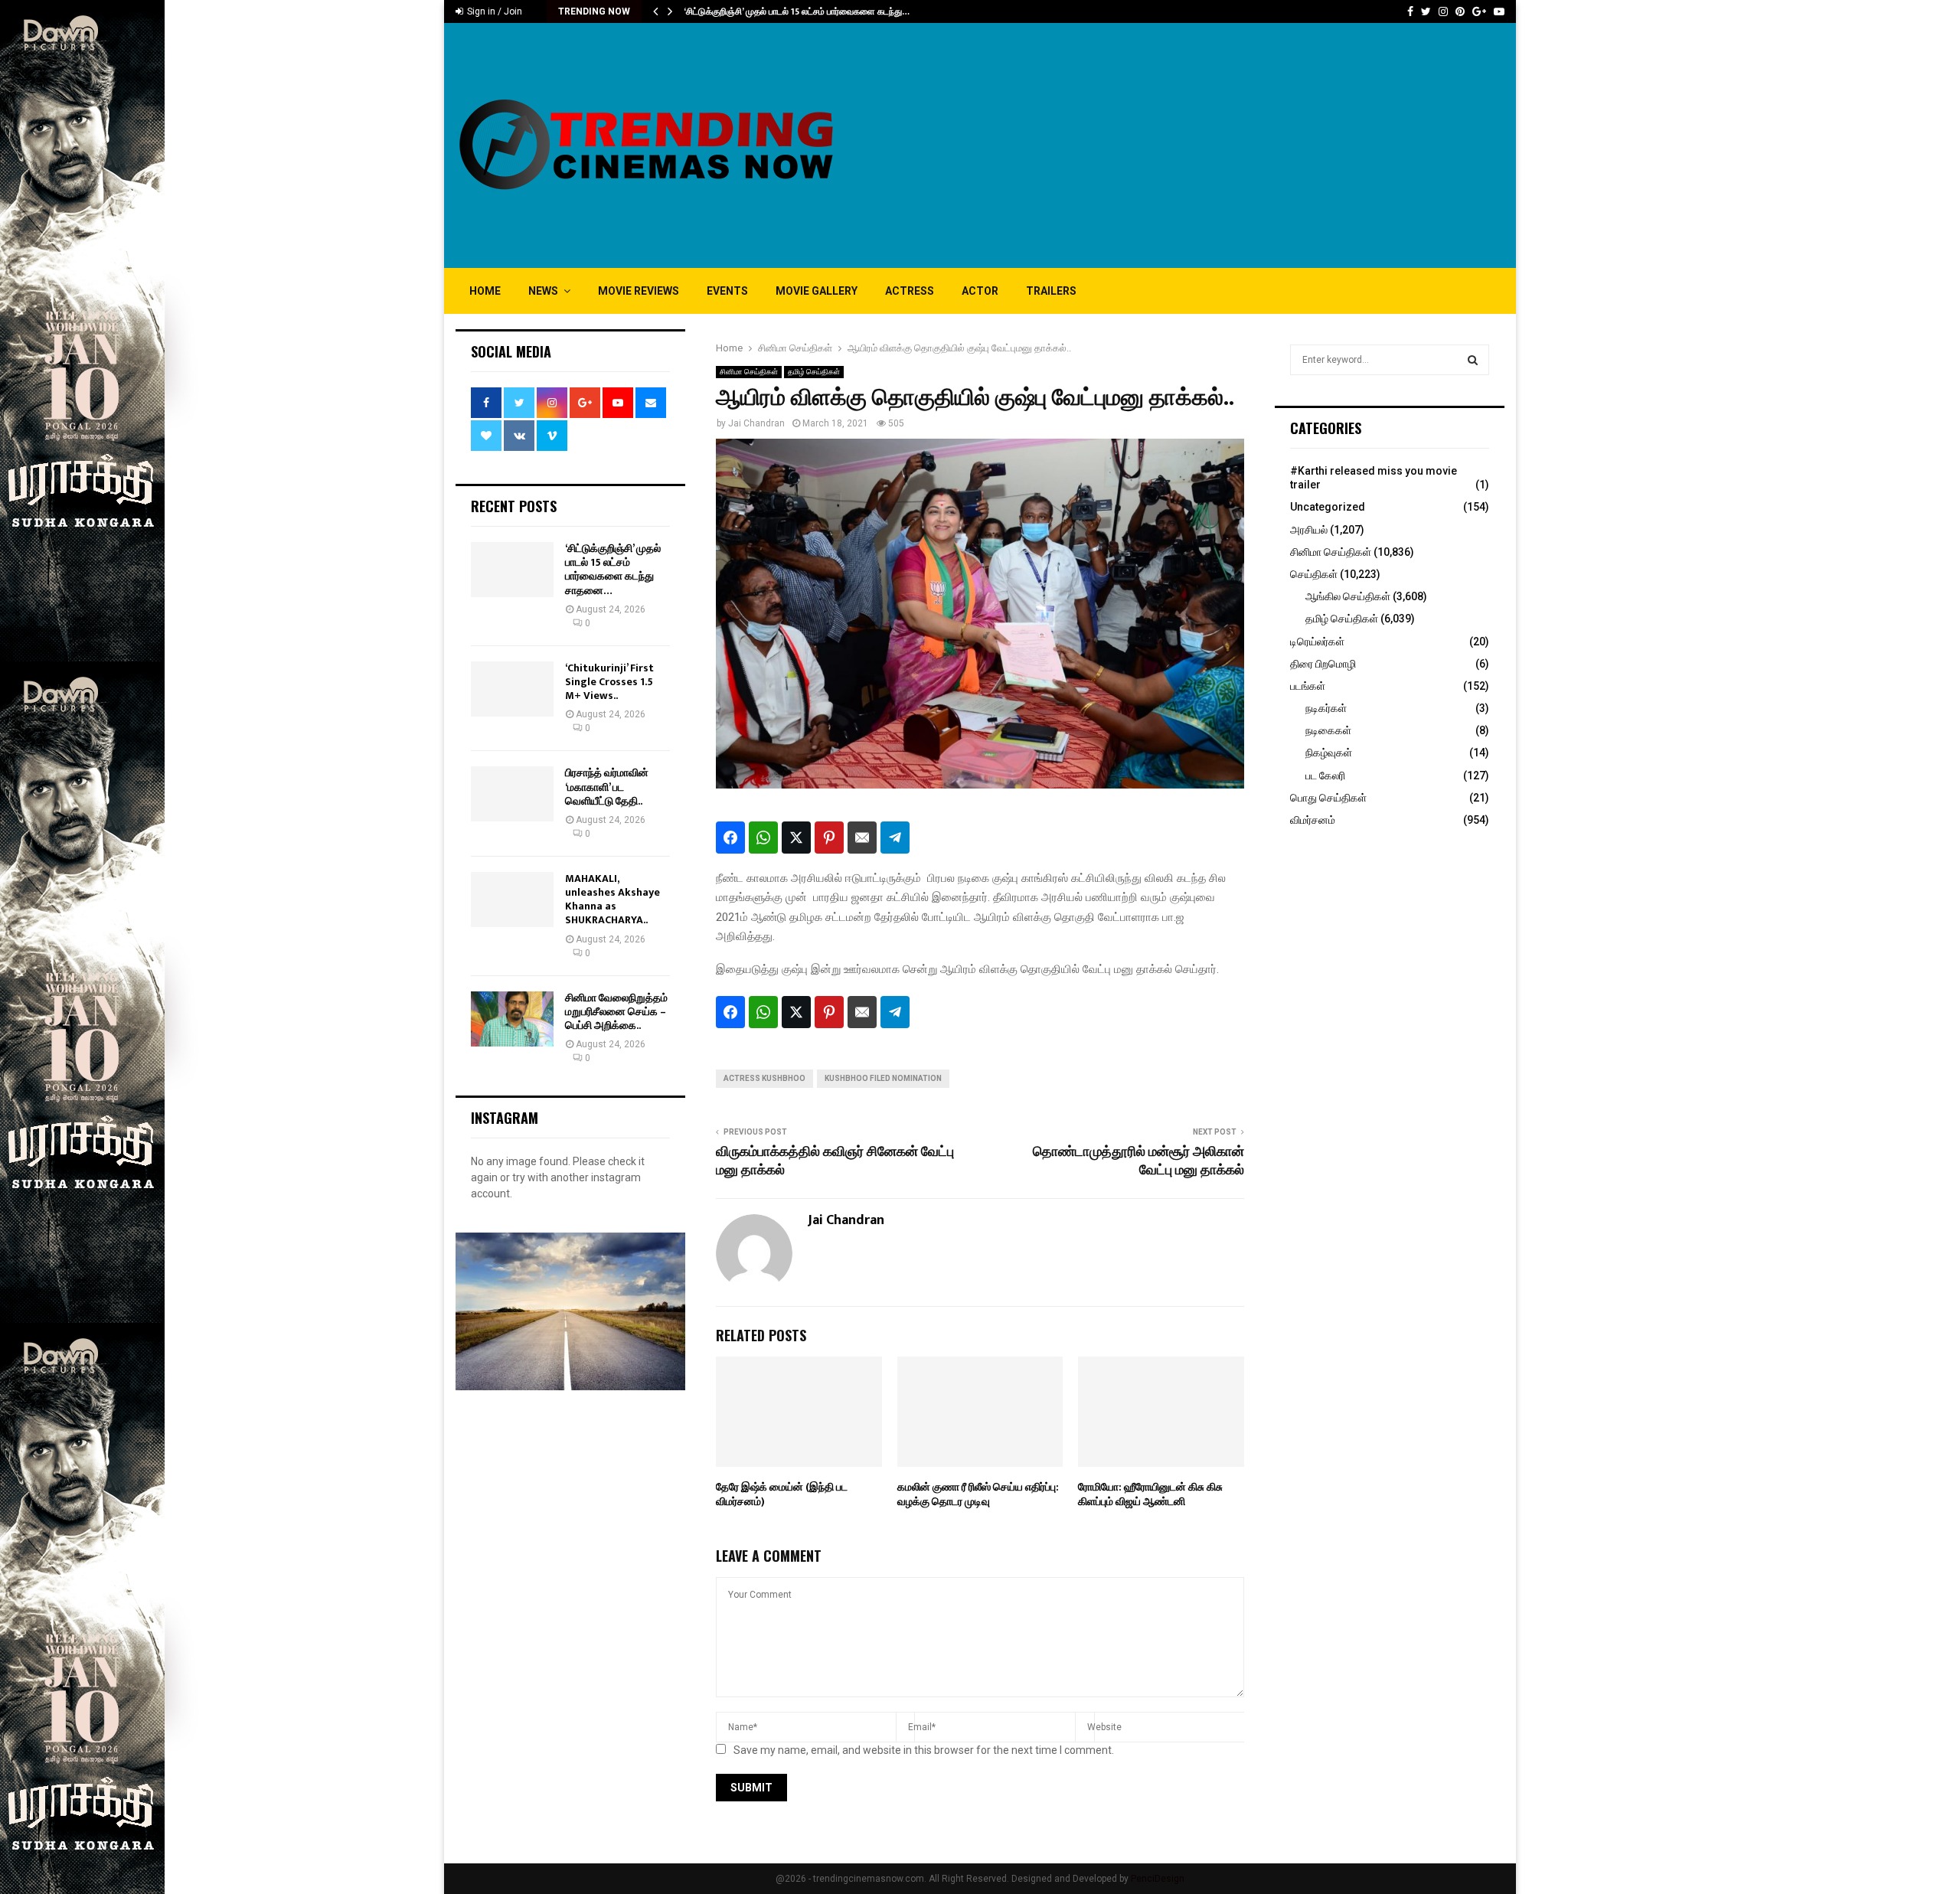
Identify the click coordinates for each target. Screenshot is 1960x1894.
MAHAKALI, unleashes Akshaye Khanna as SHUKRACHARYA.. (612, 900)
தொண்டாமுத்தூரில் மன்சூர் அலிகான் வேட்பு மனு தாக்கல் (1138, 1161)
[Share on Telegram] (895, 838)
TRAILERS (1051, 291)
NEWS (543, 291)
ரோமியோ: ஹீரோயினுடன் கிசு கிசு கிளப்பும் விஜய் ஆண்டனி (1150, 1494)
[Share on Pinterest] (829, 838)
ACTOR (980, 291)
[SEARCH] (1473, 360)
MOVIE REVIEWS (639, 291)
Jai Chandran (756, 423)
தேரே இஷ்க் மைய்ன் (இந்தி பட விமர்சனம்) (782, 1494)
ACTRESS (910, 291)
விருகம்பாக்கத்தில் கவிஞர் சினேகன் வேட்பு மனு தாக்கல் (835, 1161)
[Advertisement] (1226, 145)
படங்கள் (1308, 686)
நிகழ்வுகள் (1329, 753)
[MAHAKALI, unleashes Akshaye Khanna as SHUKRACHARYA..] (512, 900)
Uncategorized (1328, 507)
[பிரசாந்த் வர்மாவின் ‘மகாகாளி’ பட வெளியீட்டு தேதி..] (512, 794)
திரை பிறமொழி (1323, 664)
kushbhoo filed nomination (883, 1078)
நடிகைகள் (1328, 730)
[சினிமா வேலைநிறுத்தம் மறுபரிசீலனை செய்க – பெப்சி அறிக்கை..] (512, 1019)
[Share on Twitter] (796, 838)
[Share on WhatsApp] (763, 838)
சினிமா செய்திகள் (749, 372)
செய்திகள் (1314, 574)
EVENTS (727, 291)
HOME (485, 291)
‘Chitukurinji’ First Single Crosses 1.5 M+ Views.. (609, 682)
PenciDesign (1158, 1879)
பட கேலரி (1325, 776)
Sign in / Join (493, 11)
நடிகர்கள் (1326, 708)
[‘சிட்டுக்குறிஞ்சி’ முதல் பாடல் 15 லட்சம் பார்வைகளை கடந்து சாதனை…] (512, 570)
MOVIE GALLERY (817, 291)
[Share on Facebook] (730, 838)
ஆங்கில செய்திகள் (1348, 596)
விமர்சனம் (1313, 820)
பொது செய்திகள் (1328, 798)
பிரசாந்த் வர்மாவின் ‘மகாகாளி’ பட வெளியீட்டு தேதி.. (607, 787)
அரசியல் (1309, 530)
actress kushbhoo (764, 1078)
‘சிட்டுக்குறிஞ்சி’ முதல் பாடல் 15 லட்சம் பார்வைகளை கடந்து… (797, 11)
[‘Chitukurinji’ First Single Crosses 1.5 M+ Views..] (512, 689)
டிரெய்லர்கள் (1317, 642)
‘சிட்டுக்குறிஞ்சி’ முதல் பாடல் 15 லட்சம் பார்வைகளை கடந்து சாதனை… (613, 570)
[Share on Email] (862, 838)
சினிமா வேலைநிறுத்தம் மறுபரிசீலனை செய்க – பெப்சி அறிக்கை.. (616, 1012)
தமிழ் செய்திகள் (814, 372)
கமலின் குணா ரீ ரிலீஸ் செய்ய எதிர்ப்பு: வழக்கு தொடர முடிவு (978, 1494)
